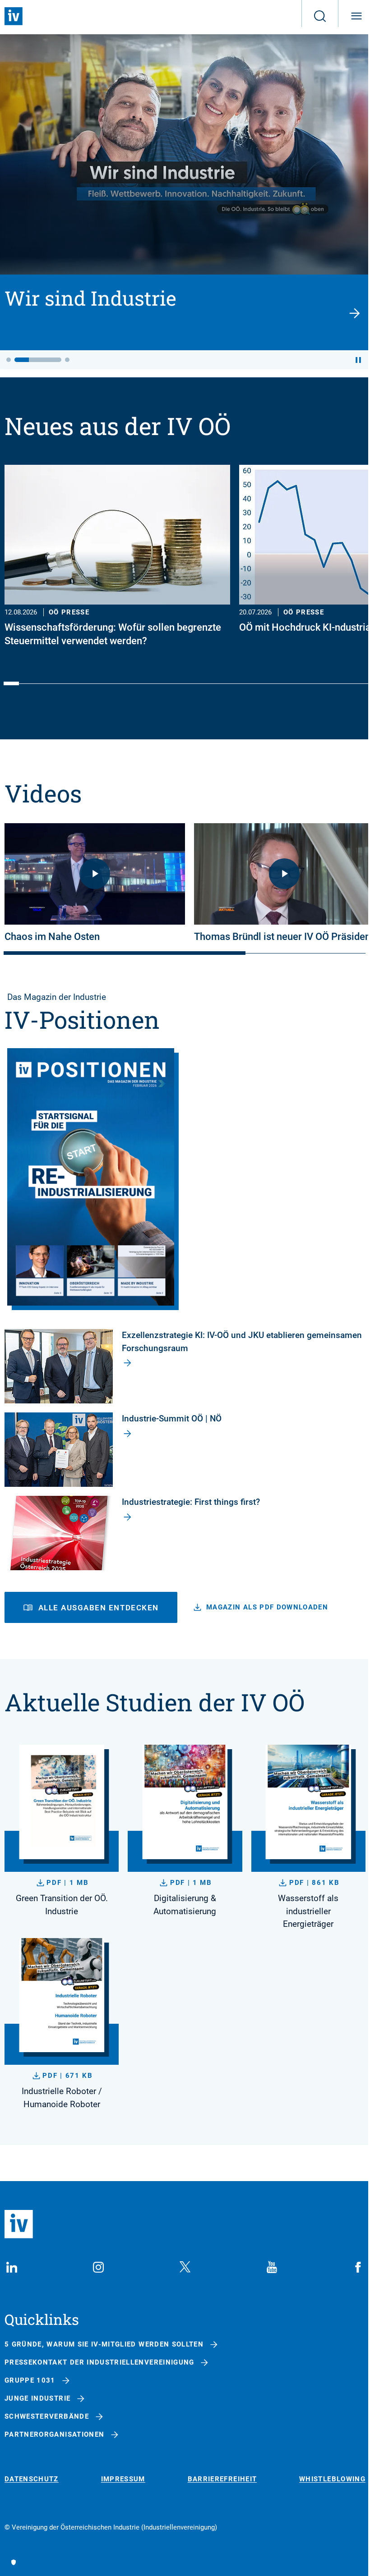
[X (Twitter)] (185, 2267)
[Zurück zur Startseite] (14, 16)
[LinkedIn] (12, 2267)
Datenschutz (32, 2479)
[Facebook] (358, 2267)
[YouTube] (272, 2267)
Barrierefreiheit (222, 2479)
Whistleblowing (332, 2479)
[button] (9, 360)
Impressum (123, 2479)
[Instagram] (98, 2267)
